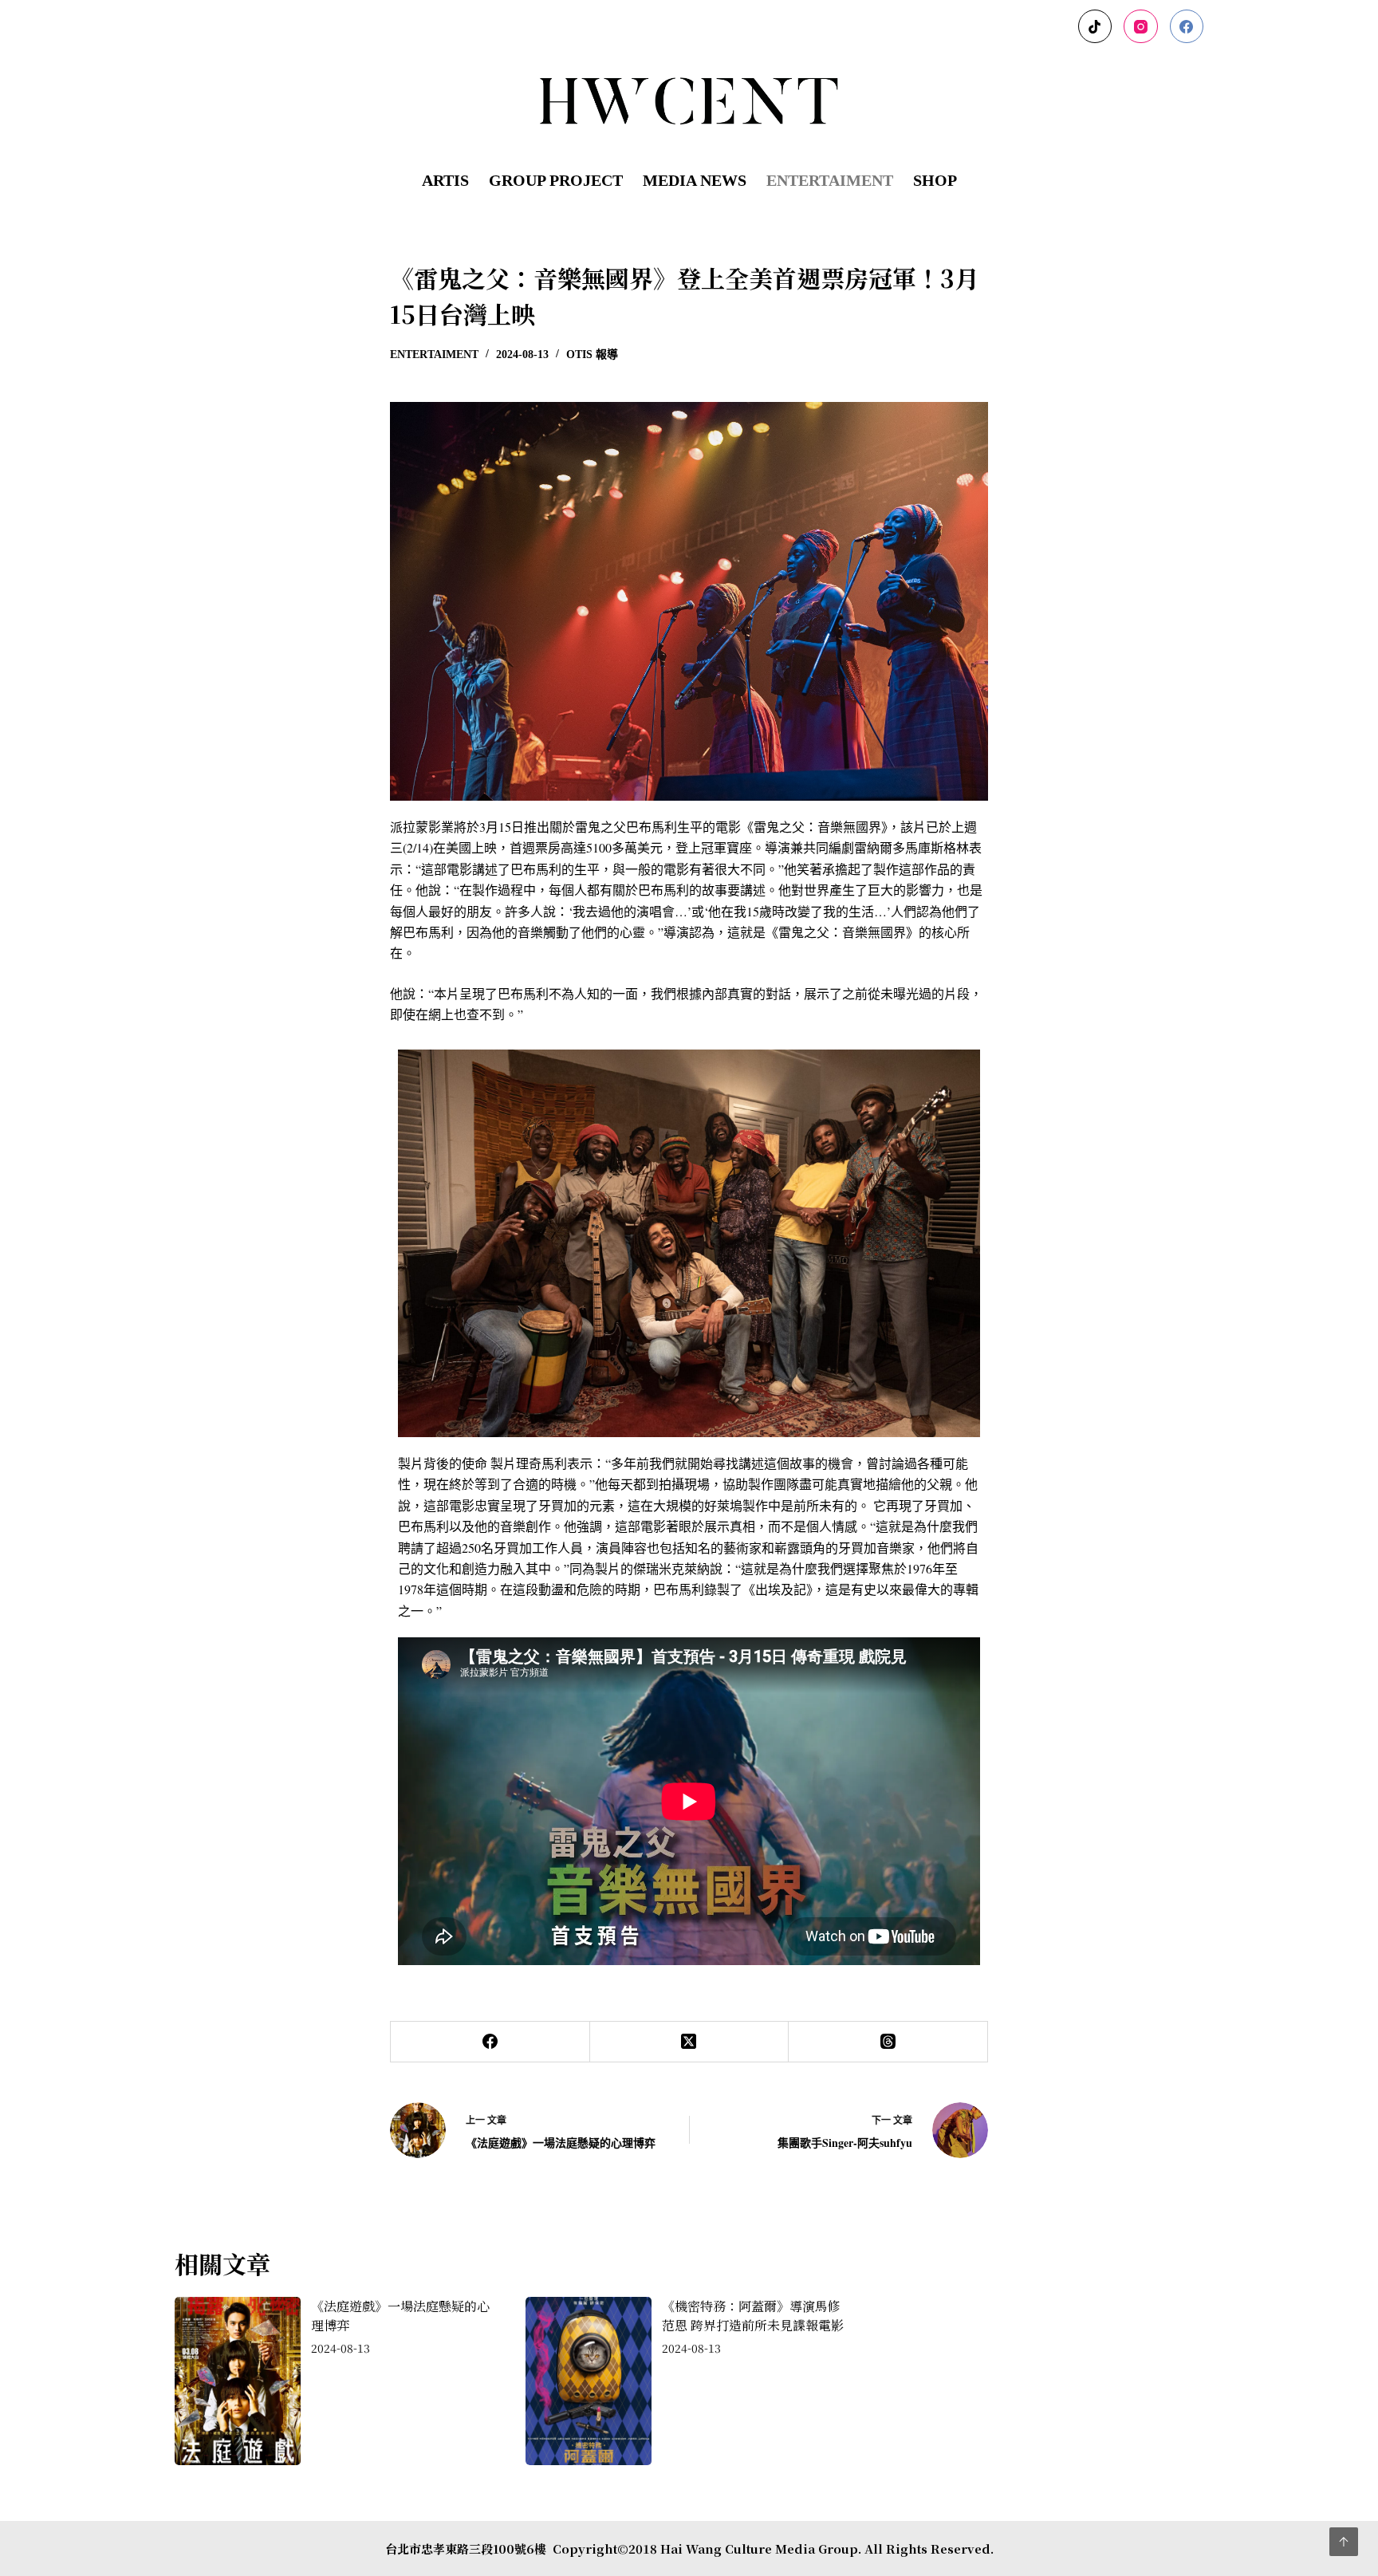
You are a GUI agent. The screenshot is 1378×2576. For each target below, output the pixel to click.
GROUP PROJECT (556, 180)
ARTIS (445, 180)
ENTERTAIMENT (830, 180)
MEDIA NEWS (695, 180)
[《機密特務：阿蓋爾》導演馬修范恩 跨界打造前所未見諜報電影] (594, 2381)
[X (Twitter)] (690, 2042)
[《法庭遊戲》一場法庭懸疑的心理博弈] (243, 2381)
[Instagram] (1141, 27)
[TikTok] (1095, 27)
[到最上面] (1344, 2542)
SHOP (935, 180)
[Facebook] (1187, 27)
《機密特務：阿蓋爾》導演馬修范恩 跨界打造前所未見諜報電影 (753, 2316)
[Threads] (888, 2042)
